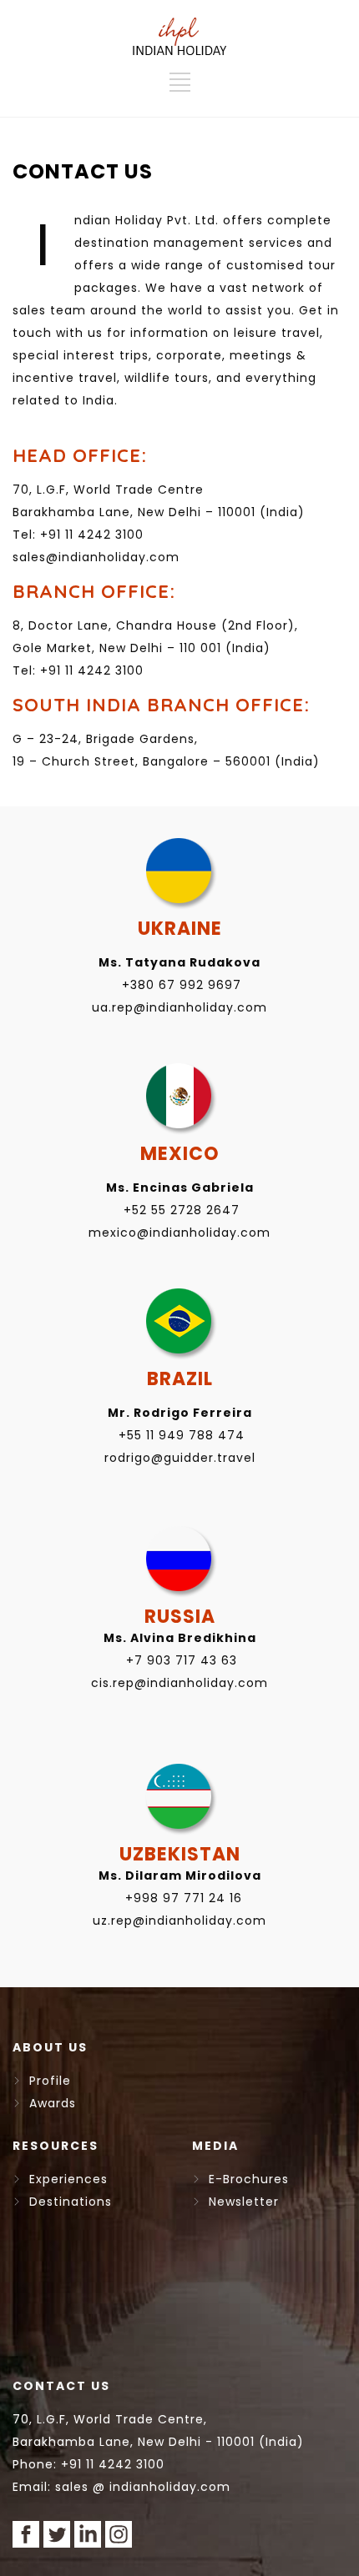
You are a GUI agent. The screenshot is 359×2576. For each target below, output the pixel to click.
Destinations (66, 2202)
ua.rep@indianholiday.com (179, 1007)
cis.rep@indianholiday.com (179, 1683)
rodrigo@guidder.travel (180, 1458)
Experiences (64, 2179)
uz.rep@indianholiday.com (179, 1921)
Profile (46, 2081)
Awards (48, 2103)
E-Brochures (245, 2179)
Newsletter (240, 2202)
